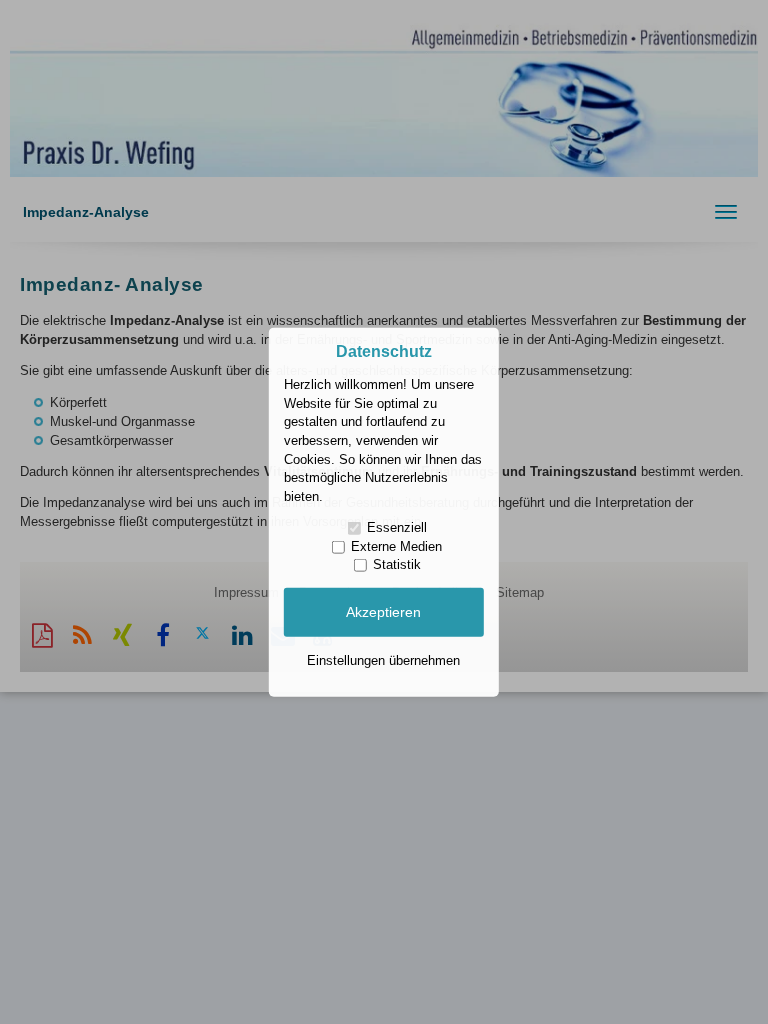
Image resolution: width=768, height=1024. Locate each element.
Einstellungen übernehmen (383, 659)
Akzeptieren (383, 612)
